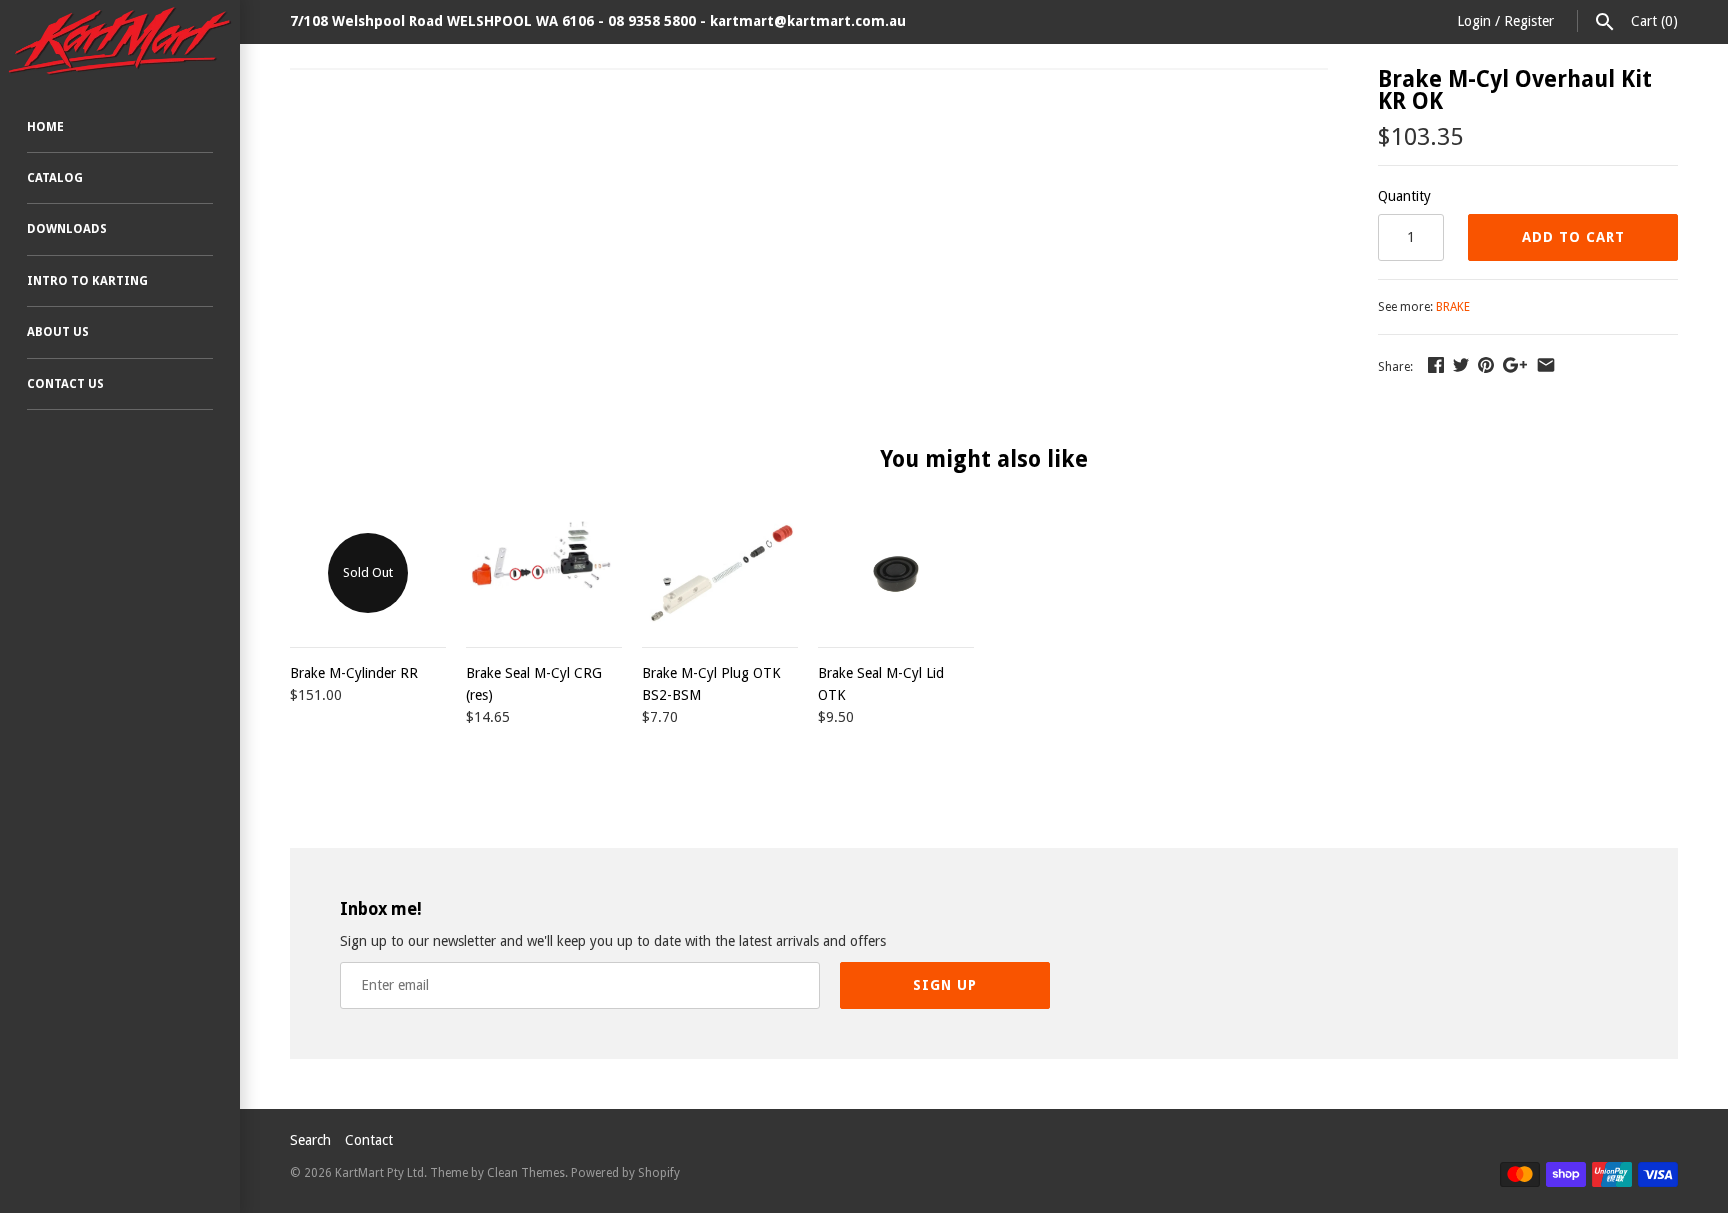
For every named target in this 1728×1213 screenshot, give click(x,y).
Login (1474, 21)
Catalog (55, 178)
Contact (369, 1140)
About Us (58, 332)
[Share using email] (1546, 365)
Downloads (67, 229)
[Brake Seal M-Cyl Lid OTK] (896, 573)
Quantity (1404, 196)
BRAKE (1453, 307)
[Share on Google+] (1515, 365)
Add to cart (1573, 237)
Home (45, 127)
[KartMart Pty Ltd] (120, 41)
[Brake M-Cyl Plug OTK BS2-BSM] (720, 573)
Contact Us (65, 384)
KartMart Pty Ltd (379, 1173)
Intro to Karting (87, 281)
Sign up (945, 985)
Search (310, 1140)
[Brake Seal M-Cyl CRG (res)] (544, 573)
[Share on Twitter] (1461, 365)
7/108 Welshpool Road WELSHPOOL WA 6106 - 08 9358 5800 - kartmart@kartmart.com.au (598, 21)
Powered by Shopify (625, 1173)
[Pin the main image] (1486, 365)
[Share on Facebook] (1436, 365)
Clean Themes (526, 1173)
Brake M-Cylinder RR (354, 673)
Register (1529, 21)
